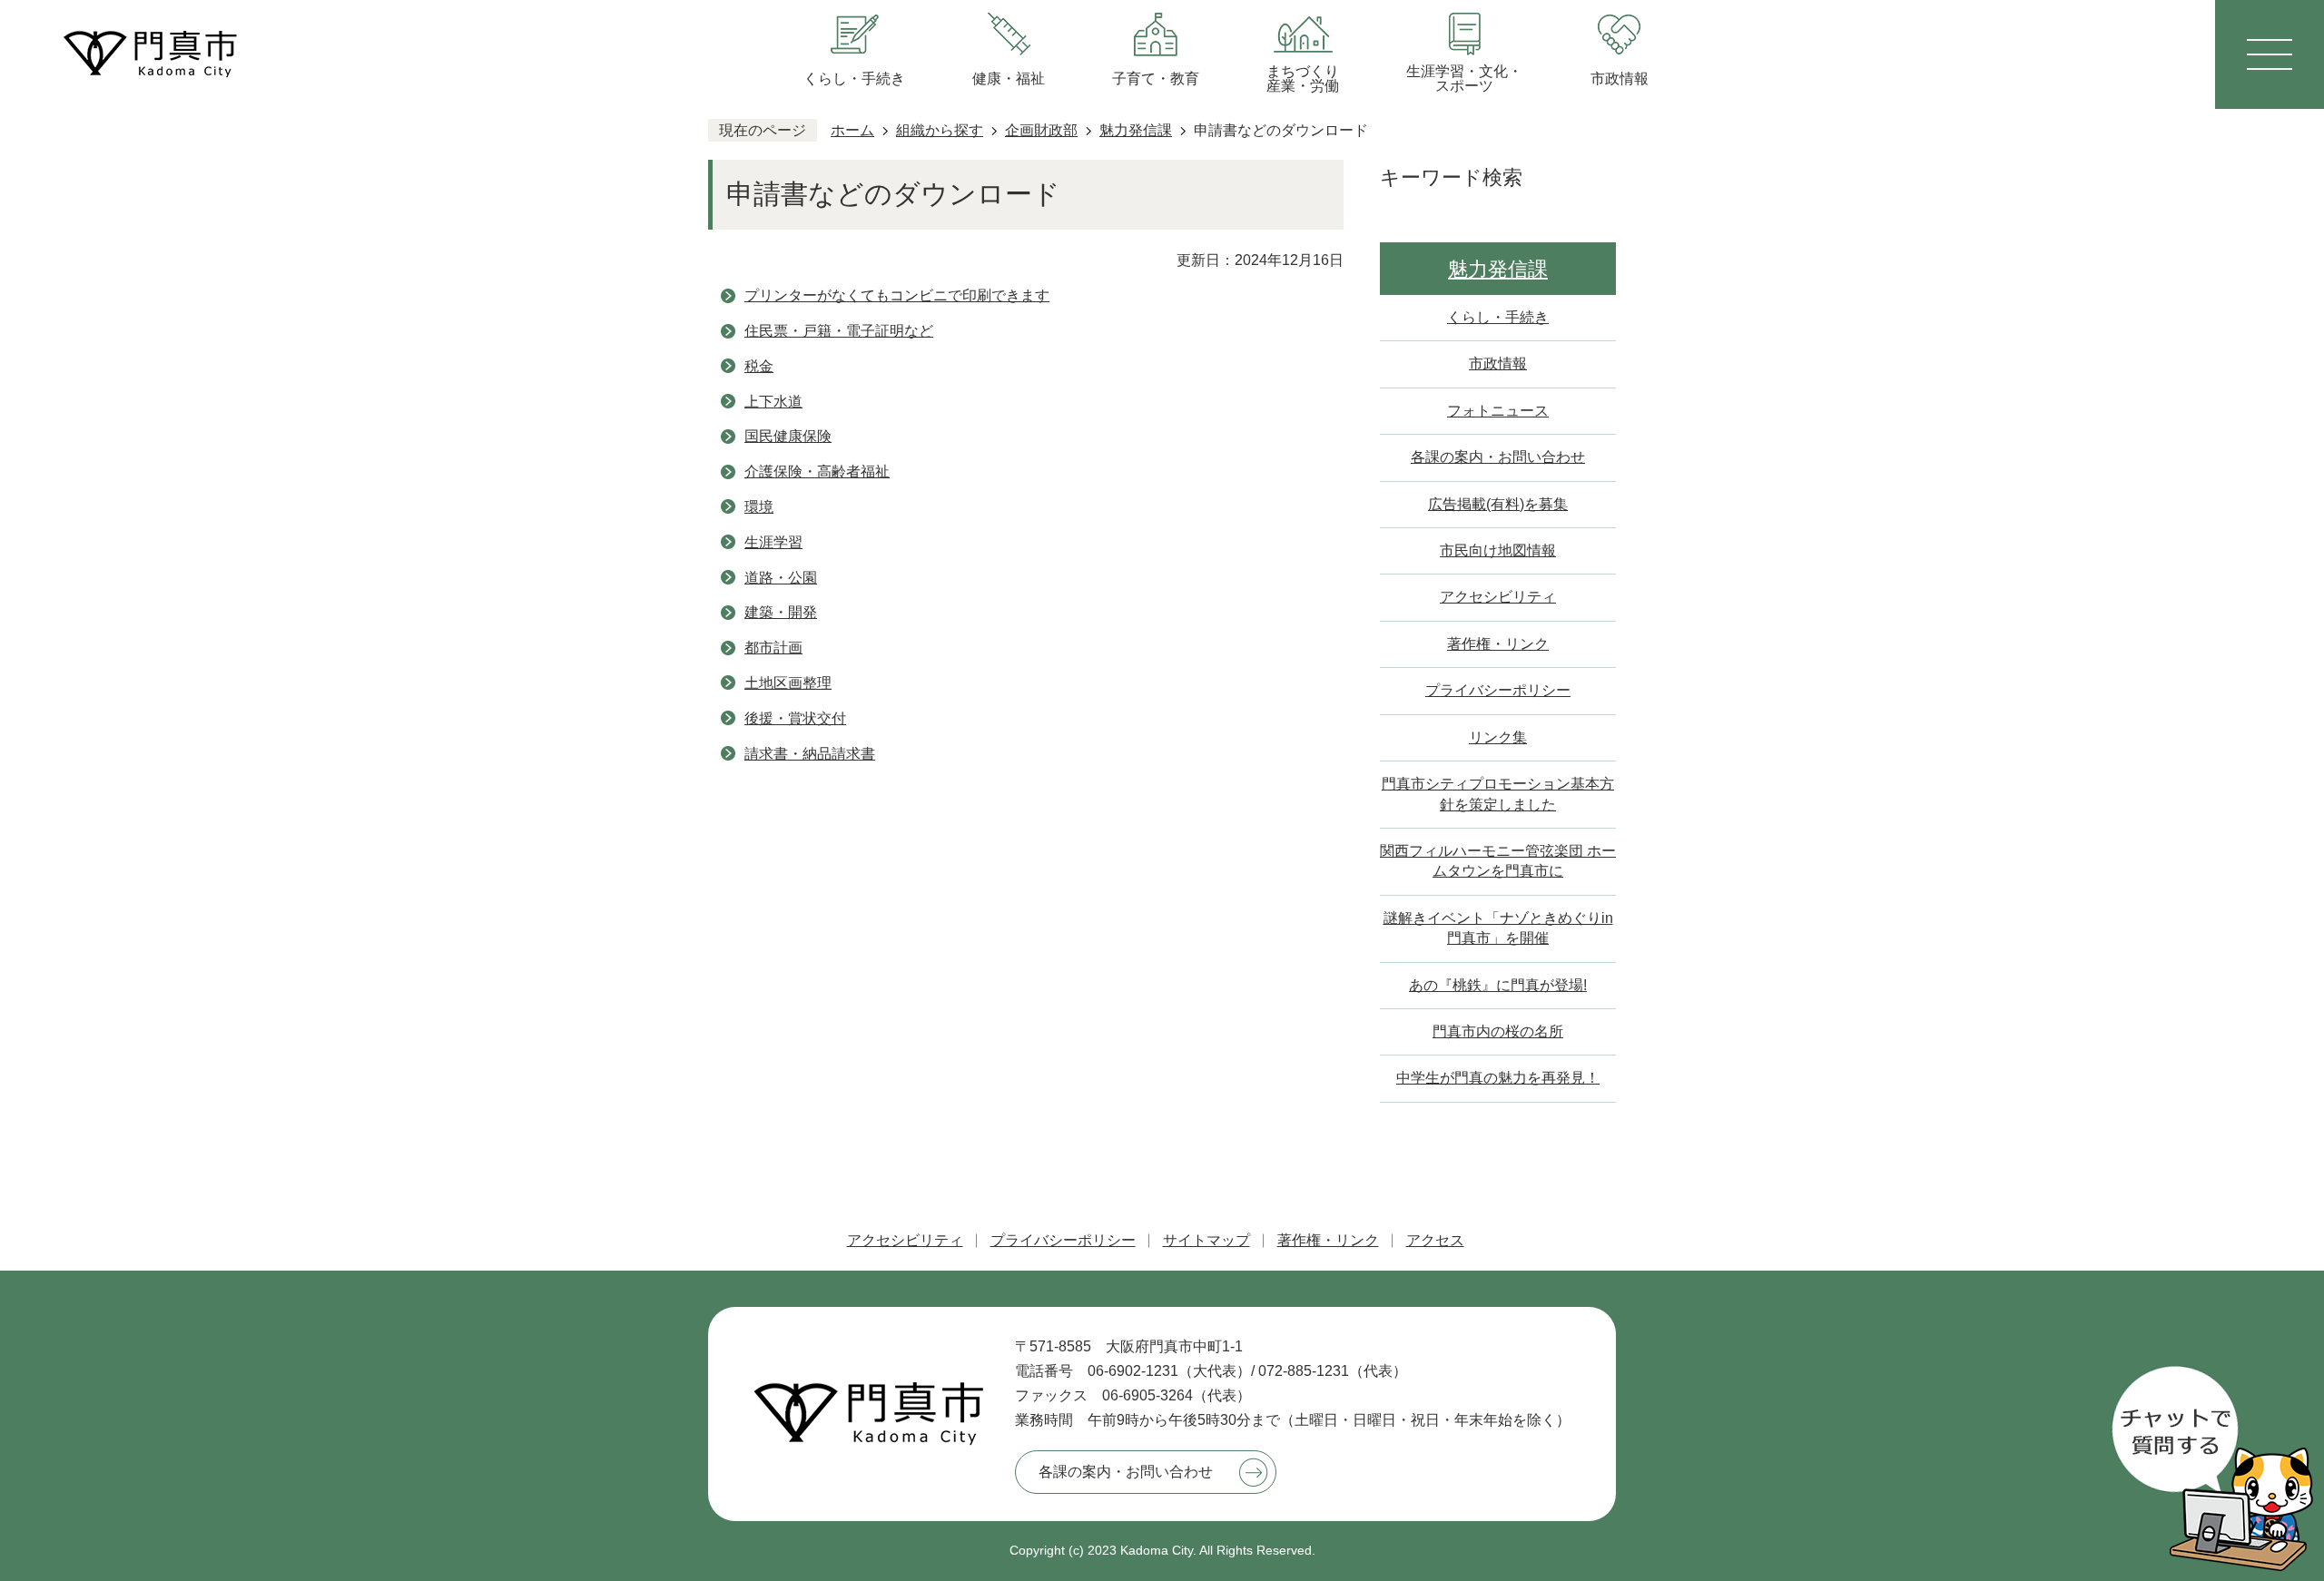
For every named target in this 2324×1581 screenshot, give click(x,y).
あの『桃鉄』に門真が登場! (1498, 985)
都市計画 (773, 648)
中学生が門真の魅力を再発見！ (1498, 1078)
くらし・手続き (1498, 317)
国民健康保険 (788, 436)
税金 (759, 366)
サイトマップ (1206, 1240)
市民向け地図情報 (1498, 550)
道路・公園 (781, 578)
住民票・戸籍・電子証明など (839, 331)
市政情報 (1498, 363)
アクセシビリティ (1498, 597)
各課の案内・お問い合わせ (1498, 457)
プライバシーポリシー (1498, 690)
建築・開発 (781, 612)
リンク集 (1498, 737)
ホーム (852, 130)
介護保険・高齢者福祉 (817, 471)
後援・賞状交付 (795, 718)
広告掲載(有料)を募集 (1498, 504)
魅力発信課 (1136, 130)
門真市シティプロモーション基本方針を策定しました (1498, 794)
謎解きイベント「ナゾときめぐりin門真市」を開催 (1498, 928)
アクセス (1435, 1240)
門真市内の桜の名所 (1498, 1031)
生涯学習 (773, 542)
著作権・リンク (1498, 644)
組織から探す (940, 130)
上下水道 (773, 402)
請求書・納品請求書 (810, 754)
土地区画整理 (788, 683)
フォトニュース (1498, 411)
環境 (759, 507)
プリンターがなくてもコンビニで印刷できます (897, 295)
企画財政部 (1041, 130)
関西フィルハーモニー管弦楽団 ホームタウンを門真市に (1498, 861)
